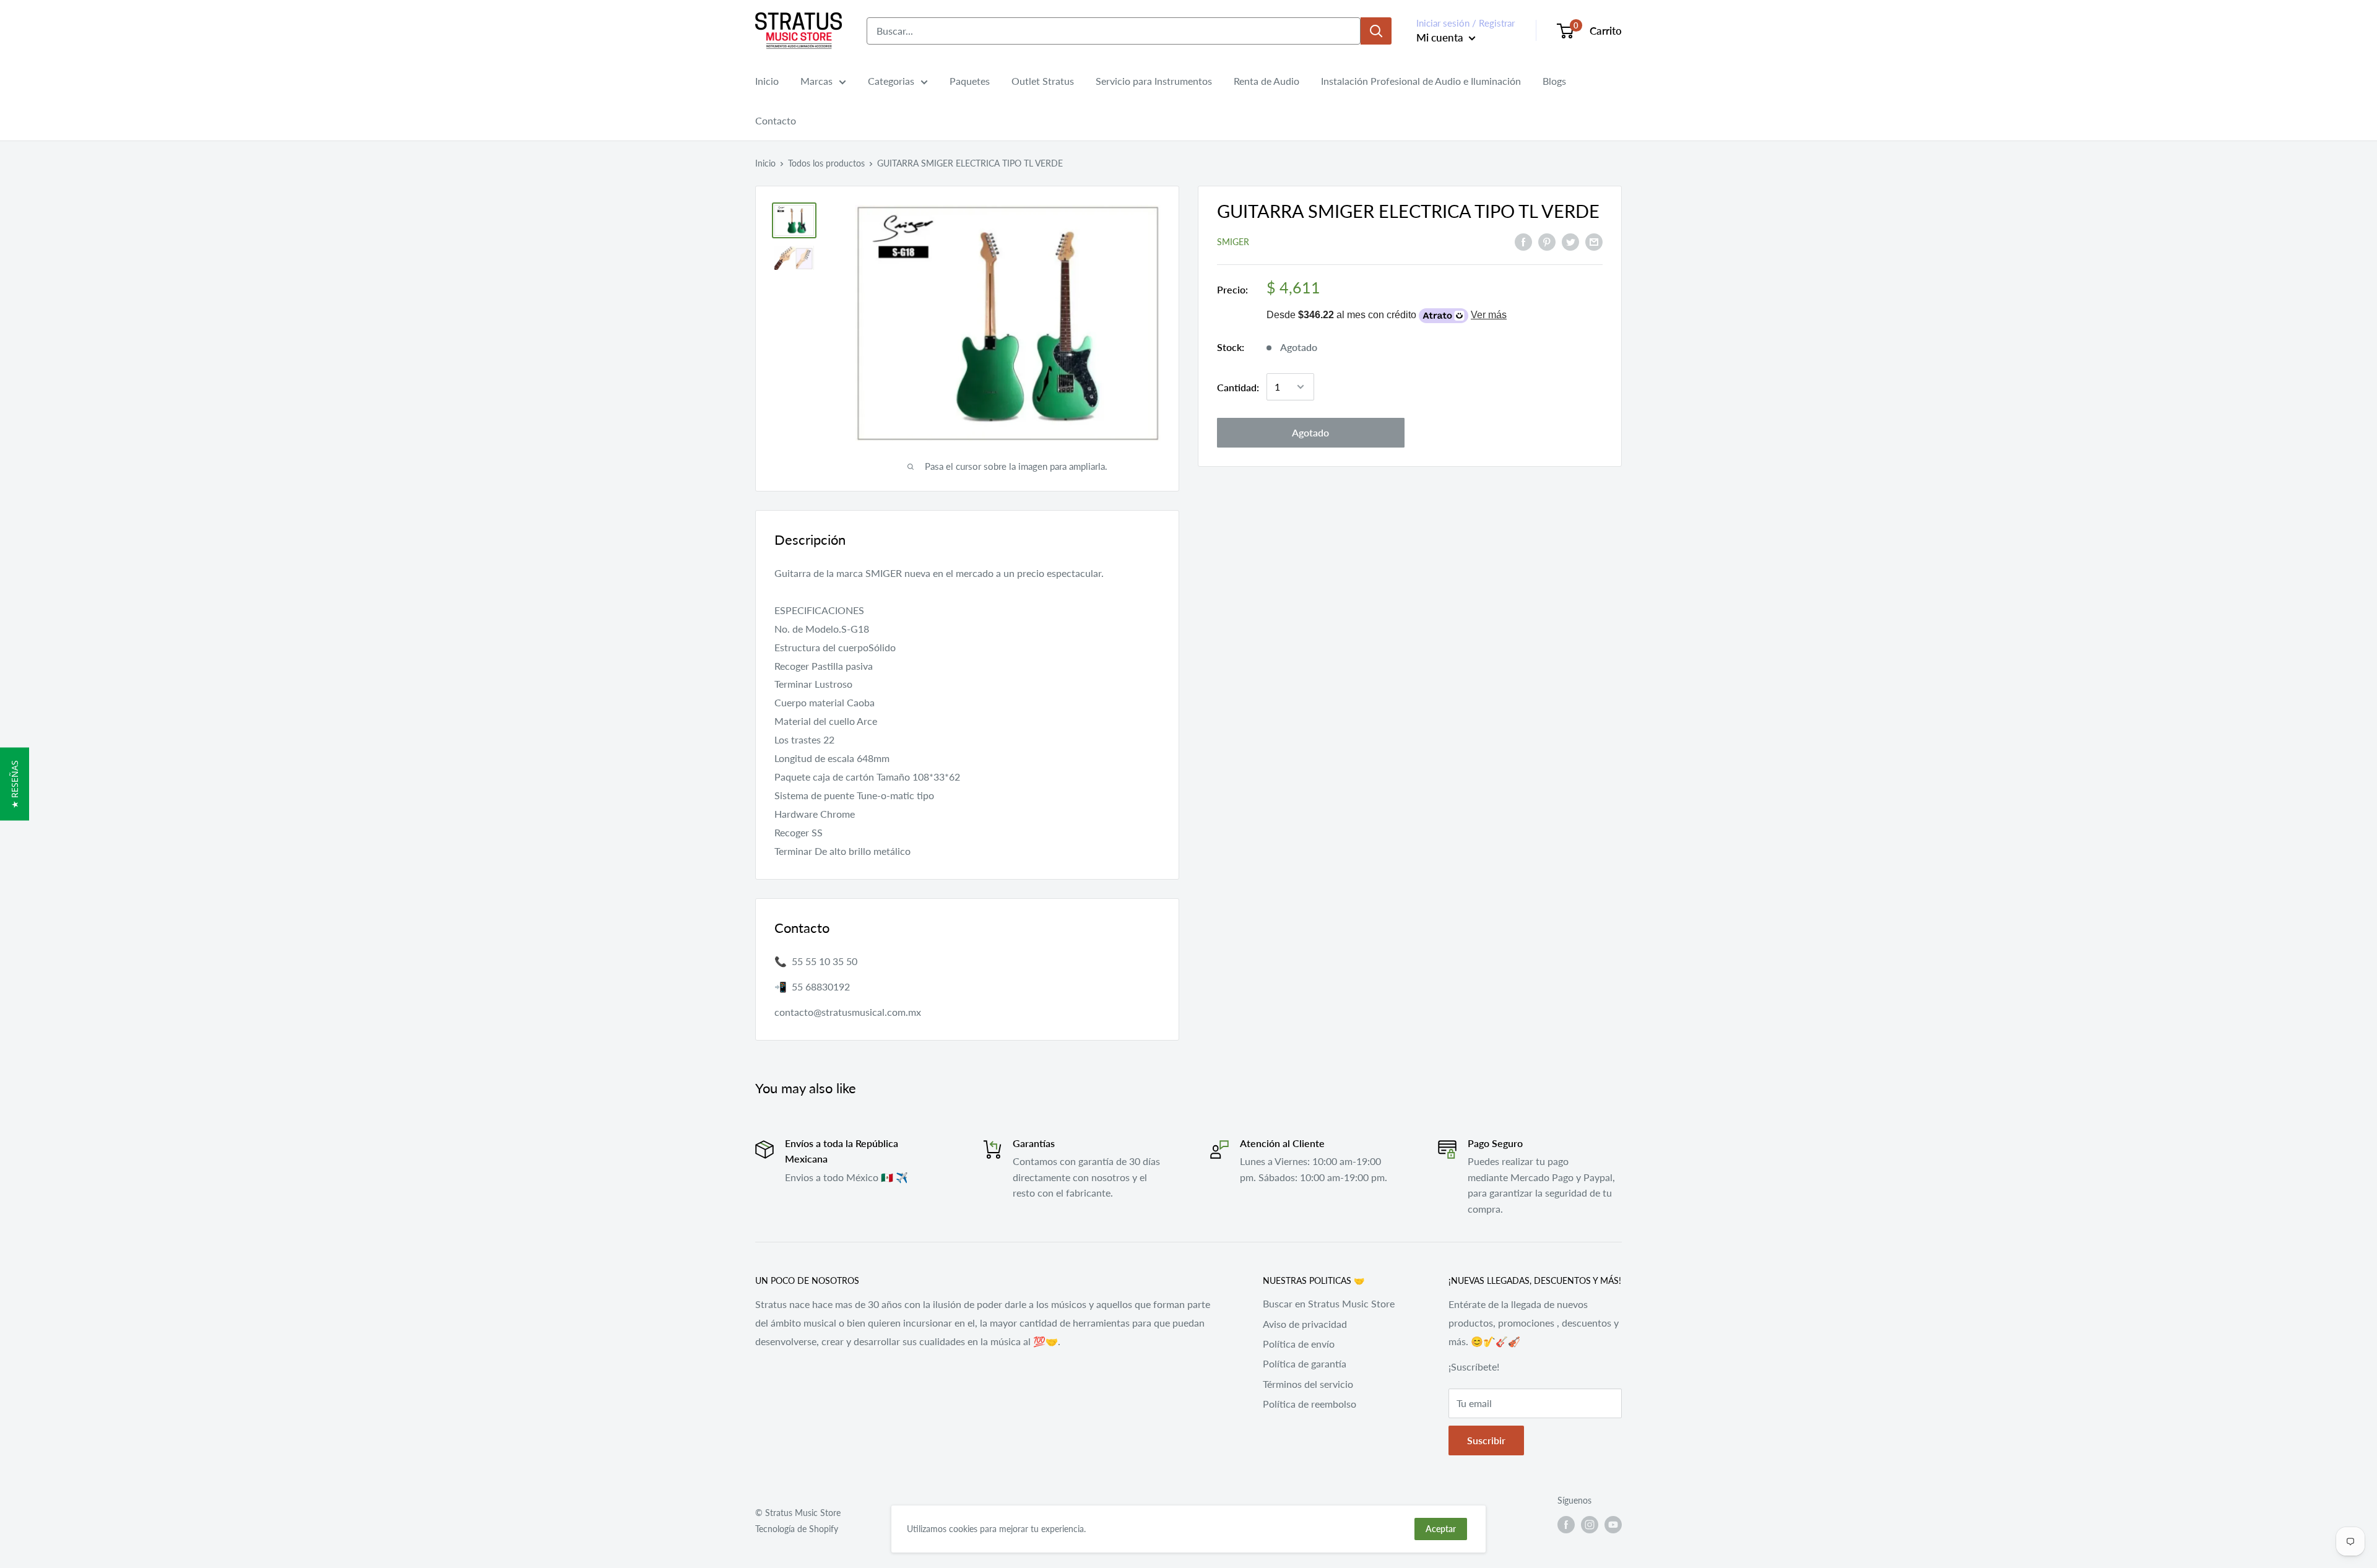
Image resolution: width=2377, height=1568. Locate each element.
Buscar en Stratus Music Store (1329, 1303)
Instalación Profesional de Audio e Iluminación (1421, 81)
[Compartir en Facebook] (1523, 241)
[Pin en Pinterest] (1547, 241)
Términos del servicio (1308, 1384)
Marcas (816, 81)
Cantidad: (1238, 387)
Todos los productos (826, 163)
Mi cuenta (1441, 37)
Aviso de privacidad (1305, 1324)
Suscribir (1486, 1440)
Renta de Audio (1266, 81)
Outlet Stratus (1043, 81)
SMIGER (1233, 242)
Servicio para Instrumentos (1154, 81)
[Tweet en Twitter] (1570, 241)
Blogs (1554, 81)
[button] (15, 784)
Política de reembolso (1310, 1404)
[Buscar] (1376, 31)
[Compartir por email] (1594, 241)
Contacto (776, 120)
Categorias (891, 81)
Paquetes (970, 81)
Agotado (1310, 432)
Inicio (767, 81)
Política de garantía (1305, 1363)
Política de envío (1299, 1344)
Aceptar (1441, 1529)
